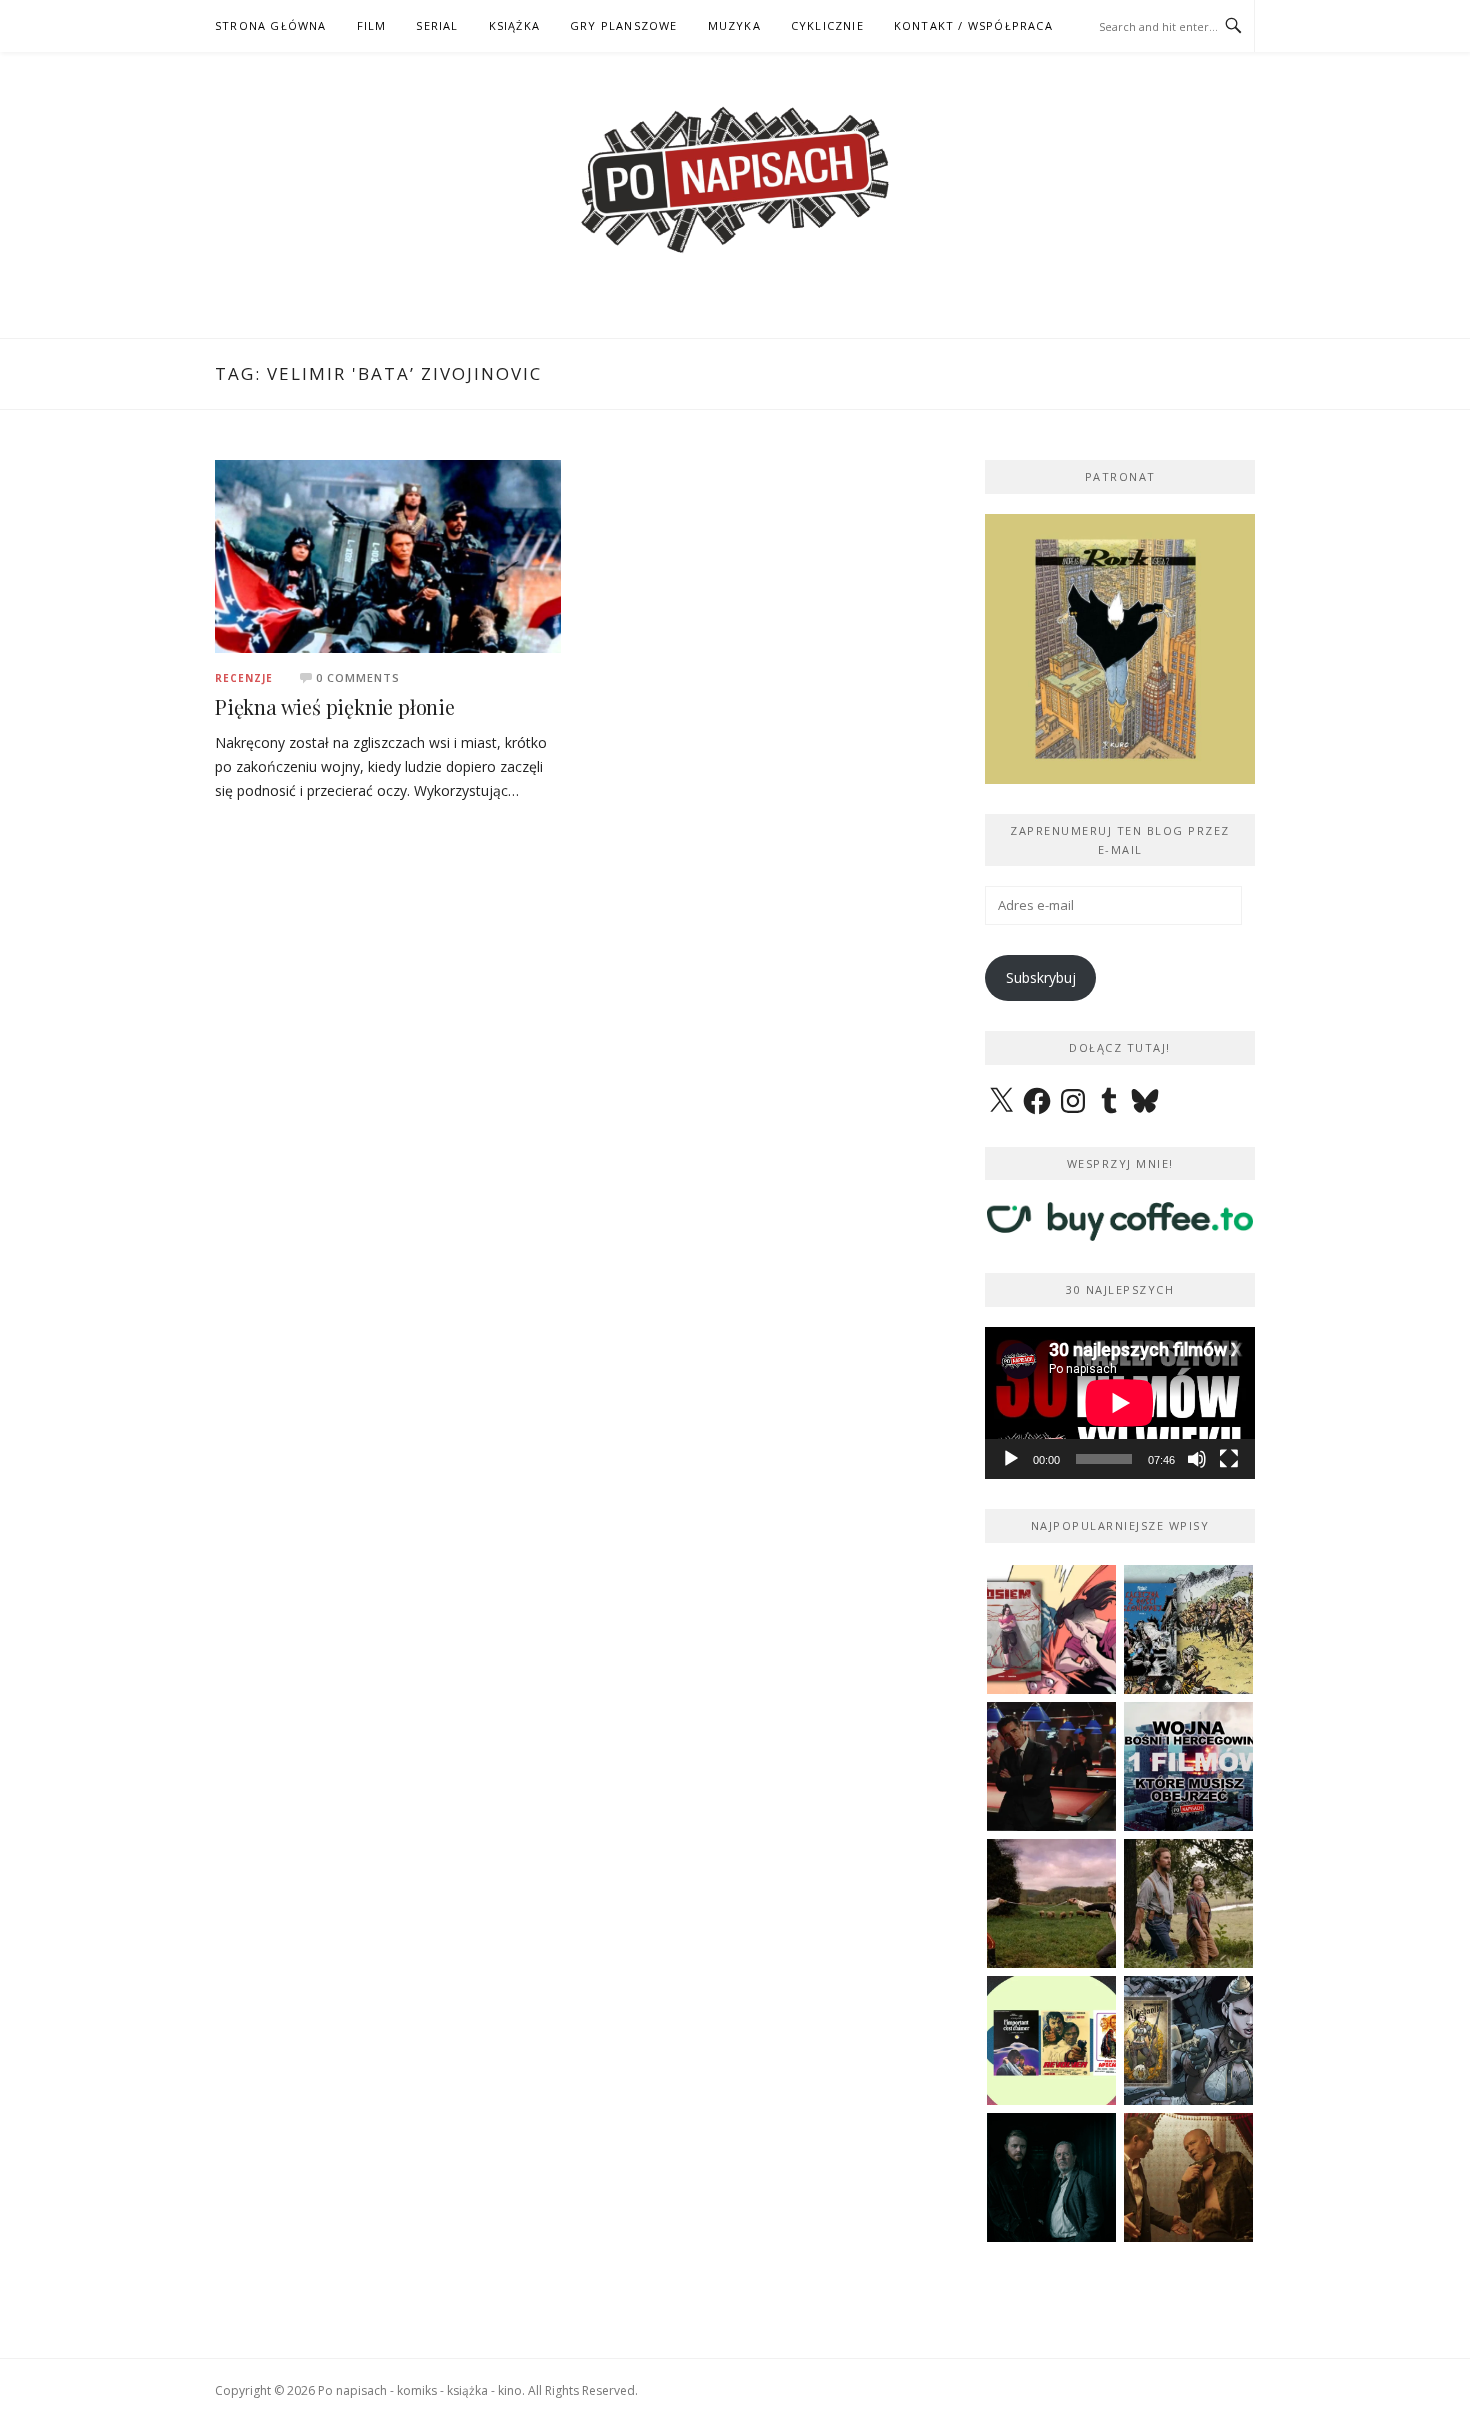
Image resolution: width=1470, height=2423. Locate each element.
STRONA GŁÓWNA (271, 25)
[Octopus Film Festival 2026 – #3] (1051, 2040)
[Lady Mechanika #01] (1188, 2040)
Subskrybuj (1041, 977)
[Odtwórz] (1011, 1459)
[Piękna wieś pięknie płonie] (388, 554)
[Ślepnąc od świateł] (1188, 2177)
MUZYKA (734, 25)
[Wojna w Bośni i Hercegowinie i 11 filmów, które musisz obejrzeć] (1188, 1766)
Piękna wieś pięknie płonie (335, 706)
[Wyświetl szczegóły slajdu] (1120, 649)
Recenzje (244, 678)
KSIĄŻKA (514, 25)
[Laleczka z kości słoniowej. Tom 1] (1188, 1629)
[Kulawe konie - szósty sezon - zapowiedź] (1051, 2177)
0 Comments (358, 677)
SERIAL (437, 25)
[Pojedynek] (1051, 1903)
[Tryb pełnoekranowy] (1229, 1459)
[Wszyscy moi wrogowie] (1188, 1903)
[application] (1120, 1403)
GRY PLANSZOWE (624, 25)
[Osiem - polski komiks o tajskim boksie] (1051, 1629)
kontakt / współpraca (973, 25)
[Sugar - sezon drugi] (1051, 1766)
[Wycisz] (1197, 1459)
